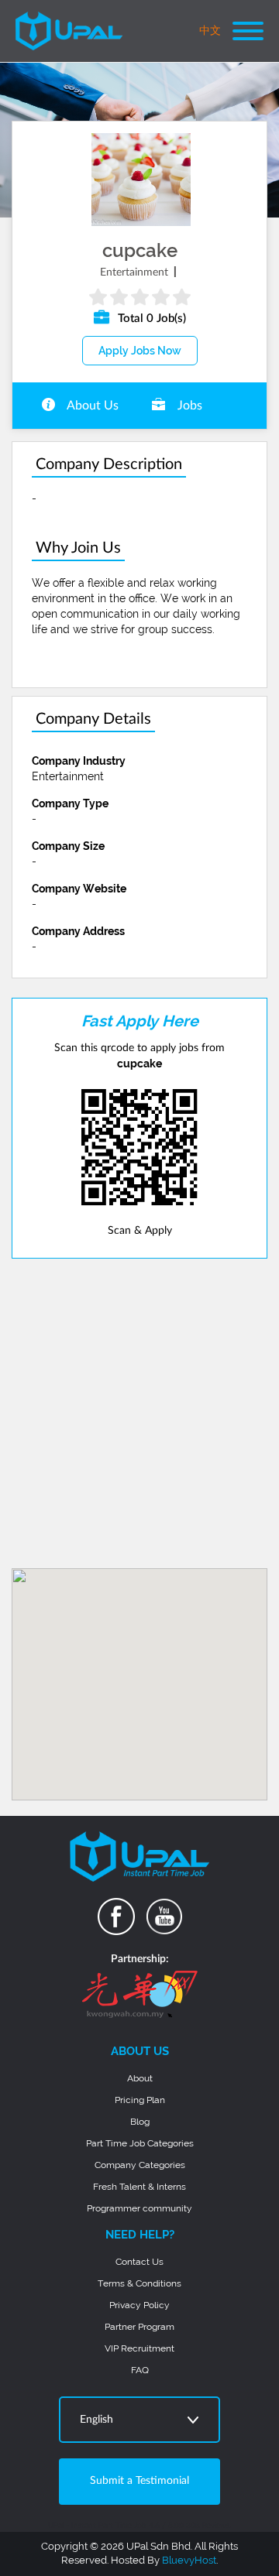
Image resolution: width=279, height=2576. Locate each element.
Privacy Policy (139, 2305)
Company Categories (140, 2165)
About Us (91, 406)
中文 (210, 31)
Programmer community (139, 2208)
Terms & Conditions (139, 2283)
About (140, 2078)
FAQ (140, 2370)
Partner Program (139, 2327)
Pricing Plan (140, 2100)
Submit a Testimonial (139, 2481)
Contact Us (139, 2262)
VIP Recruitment (139, 2348)
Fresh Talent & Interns (139, 2187)
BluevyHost (189, 2560)
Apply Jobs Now (140, 351)
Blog (140, 2122)
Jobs (188, 406)
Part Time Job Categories (140, 2143)
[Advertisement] (139, 1413)
